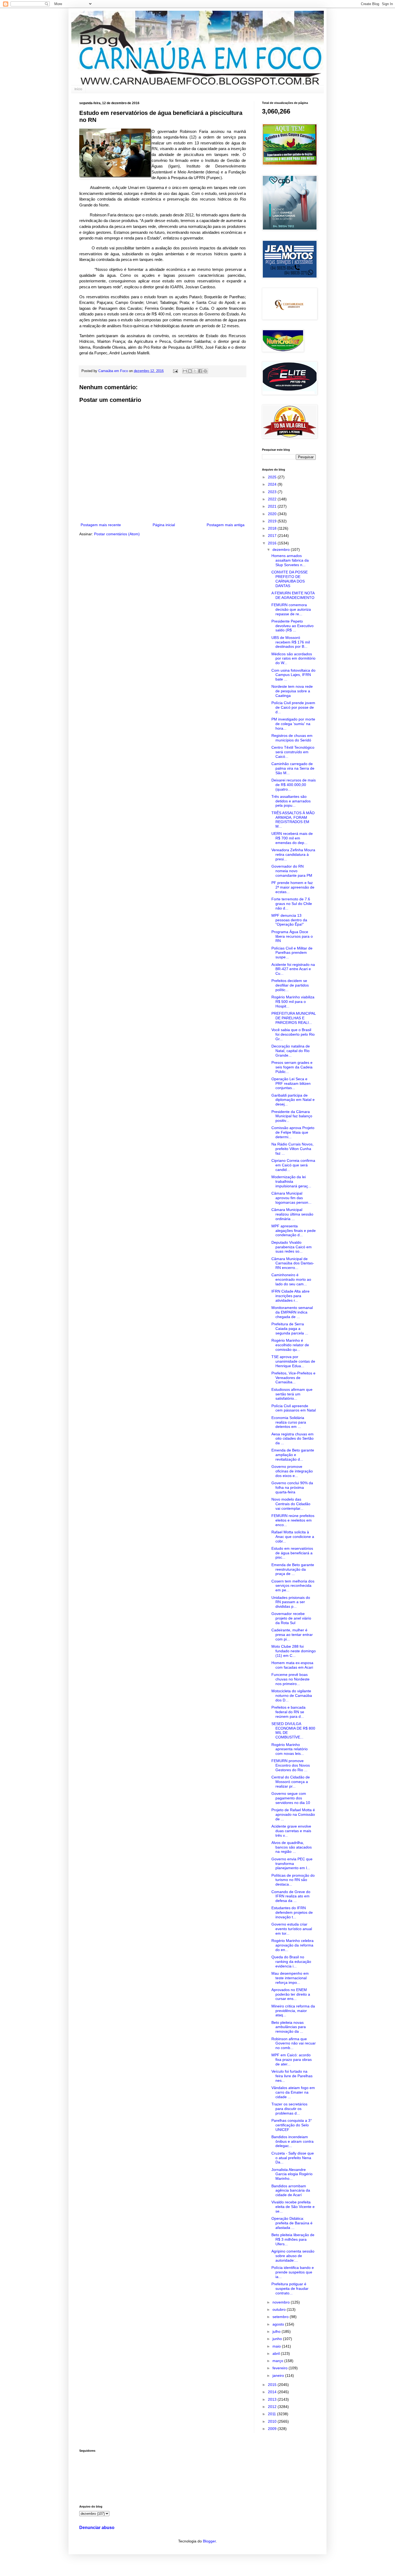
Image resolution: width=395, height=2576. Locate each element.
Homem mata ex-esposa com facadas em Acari (292, 1665)
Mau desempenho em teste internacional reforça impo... (290, 1978)
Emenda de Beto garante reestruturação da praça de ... (293, 1569)
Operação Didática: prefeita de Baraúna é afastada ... (292, 2223)
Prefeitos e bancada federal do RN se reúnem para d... (288, 1712)
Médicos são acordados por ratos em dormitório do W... (293, 658)
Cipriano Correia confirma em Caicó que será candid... (293, 1165)
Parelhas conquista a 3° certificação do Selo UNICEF (292, 2125)
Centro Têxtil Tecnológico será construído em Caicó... (293, 752)
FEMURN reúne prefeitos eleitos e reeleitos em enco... (293, 1520)
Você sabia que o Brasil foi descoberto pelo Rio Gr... (293, 1034)
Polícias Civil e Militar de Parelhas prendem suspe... (292, 953)
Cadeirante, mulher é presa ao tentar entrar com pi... (292, 1635)
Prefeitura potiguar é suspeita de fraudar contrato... (290, 2288)
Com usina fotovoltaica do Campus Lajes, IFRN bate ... (293, 675)
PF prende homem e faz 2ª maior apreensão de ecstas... (293, 887)
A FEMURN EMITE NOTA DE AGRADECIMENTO (293, 595)
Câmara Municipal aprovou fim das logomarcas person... (291, 1198)
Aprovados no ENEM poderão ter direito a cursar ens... (291, 1994)
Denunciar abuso (97, 2527)
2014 (273, 2392)
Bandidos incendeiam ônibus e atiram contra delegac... (292, 2141)
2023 (273, 492)
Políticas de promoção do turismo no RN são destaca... (293, 1880)
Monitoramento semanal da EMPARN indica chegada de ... (292, 1312)
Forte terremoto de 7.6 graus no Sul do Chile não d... (292, 904)
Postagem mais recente (101, 525)
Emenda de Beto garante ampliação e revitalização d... (293, 1455)
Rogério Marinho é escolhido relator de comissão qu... (290, 1345)
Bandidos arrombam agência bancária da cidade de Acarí (291, 2191)
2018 (273, 528)
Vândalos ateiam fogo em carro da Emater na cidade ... (293, 2092)
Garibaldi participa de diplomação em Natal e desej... (293, 1100)
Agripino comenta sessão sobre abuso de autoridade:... (293, 2256)
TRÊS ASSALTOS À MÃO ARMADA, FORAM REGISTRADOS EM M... (293, 820)
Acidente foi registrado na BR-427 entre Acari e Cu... (293, 969)
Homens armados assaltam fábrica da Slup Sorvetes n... (290, 560)
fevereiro (281, 2368)
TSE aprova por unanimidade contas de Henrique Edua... (293, 1361)
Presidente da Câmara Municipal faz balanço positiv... (292, 1116)
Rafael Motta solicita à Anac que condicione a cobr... (293, 1537)
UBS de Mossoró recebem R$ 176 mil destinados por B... (291, 642)
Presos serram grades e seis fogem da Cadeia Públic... (292, 1067)
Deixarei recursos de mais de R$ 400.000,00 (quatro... (294, 785)
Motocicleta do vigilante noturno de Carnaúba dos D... (292, 1695)
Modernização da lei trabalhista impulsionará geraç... (291, 1181)
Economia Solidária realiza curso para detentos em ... (289, 1422)
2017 (273, 536)
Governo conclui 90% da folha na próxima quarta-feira (292, 1487)
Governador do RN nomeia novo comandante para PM (292, 871)
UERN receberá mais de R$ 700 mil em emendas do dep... (292, 838)
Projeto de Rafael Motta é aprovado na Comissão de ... (293, 1814)
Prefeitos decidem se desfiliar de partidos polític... (290, 985)
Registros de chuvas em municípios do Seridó (292, 738)
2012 (273, 2407)
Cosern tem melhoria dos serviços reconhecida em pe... (293, 1586)
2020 (273, 514)
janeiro (279, 2375)
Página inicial (164, 525)
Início (78, 89)
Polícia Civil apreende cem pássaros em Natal (294, 1408)
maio (277, 2346)
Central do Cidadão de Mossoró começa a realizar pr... (291, 1782)
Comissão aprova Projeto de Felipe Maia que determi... (293, 1132)
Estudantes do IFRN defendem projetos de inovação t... (292, 1912)
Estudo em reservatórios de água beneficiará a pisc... (292, 1553)
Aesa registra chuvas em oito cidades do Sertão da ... (292, 1439)
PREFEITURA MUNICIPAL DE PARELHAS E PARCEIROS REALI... (294, 1018)
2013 (273, 2399)
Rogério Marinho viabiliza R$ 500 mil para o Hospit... (293, 1002)
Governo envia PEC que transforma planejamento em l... (292, 1864)
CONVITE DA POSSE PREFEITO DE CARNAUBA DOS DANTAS (290, 579)
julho (277, 2331)
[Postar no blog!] (190, 371)
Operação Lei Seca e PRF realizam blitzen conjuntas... (291, 1083)
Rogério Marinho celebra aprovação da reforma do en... (292, 1945)
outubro (280, 2309)
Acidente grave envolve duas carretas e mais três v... (291, 1831)
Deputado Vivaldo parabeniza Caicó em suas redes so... (292, 1247)
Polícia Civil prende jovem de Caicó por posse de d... (293, 707)
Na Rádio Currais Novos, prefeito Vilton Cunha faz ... (292, 1149)
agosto (279, 2324)
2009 (273, 2429)
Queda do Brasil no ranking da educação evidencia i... (291, 1962)
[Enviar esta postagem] (175, 371)
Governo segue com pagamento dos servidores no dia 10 (291, 1798)
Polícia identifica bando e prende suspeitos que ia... (293, 2272)
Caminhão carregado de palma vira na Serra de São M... (293, 768)
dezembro (282, 550)
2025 (273, 477)
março (278, 2361)
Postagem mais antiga (226, 525)
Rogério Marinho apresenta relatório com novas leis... (290, 1749)
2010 (273, 2421)
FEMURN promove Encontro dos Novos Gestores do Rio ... (291, 1765)
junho (278, 2339)
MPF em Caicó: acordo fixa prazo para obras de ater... (292, 2060)
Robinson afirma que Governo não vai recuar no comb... (294, 2043)
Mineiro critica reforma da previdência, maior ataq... (293, 2011)
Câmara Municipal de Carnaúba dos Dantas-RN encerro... (293, 1263)
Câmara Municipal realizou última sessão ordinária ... (292, 1214)
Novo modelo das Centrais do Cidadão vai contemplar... (291, 1504)
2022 (273, 499)
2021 (273, 506)
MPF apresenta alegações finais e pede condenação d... (294, 1231)
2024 (273, 484)
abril (277, 2353)
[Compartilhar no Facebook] (200, 371)
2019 (273, 521)
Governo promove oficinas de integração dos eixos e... (292, 1471)
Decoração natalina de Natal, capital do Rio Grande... (291, 1051)
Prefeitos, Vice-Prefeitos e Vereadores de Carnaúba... (293, 1378)
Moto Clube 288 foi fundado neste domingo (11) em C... (294, 1651)
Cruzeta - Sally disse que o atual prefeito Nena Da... (293, 2158)
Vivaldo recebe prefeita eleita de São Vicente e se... (293, 2207)
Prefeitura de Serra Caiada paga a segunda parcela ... (290, 1329)
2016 (273, 543)
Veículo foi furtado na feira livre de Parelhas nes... (292, 2076)
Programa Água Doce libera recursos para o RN (292, 936)
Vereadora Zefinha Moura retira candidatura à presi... (293, 854)
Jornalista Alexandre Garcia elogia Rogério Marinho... (292, 2174)
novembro (282, 2302)
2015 (273, 2385)
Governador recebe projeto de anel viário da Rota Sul (291, 1618)
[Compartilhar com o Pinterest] (205, 371)
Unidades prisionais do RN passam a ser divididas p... (291, 1602)
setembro (281, 2317)
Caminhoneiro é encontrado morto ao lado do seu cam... (291, 1279)
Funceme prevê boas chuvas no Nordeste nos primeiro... (290, 1679)
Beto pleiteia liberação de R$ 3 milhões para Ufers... (293, 2239)
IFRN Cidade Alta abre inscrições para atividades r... (290, 1296)
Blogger (209, 2541)
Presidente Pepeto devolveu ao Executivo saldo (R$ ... (292, 626)
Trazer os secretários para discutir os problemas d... (289, 2109)
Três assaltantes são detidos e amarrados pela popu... (291, 801)
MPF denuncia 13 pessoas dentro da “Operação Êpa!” (289, 920)
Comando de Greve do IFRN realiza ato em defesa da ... (291, 1896)
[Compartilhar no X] (195, 371)
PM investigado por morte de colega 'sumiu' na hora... (293, 724)
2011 (272, 2414)
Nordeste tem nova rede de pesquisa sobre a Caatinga (292, 691)
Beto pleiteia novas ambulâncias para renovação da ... (289, 2027)
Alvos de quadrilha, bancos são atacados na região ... (292, 1847)
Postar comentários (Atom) (117, 534)
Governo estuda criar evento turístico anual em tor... (292, 1929)
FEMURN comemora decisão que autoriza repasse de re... (291, 609)
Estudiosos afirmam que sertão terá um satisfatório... (292, 1394)
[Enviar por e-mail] (185, 371)
